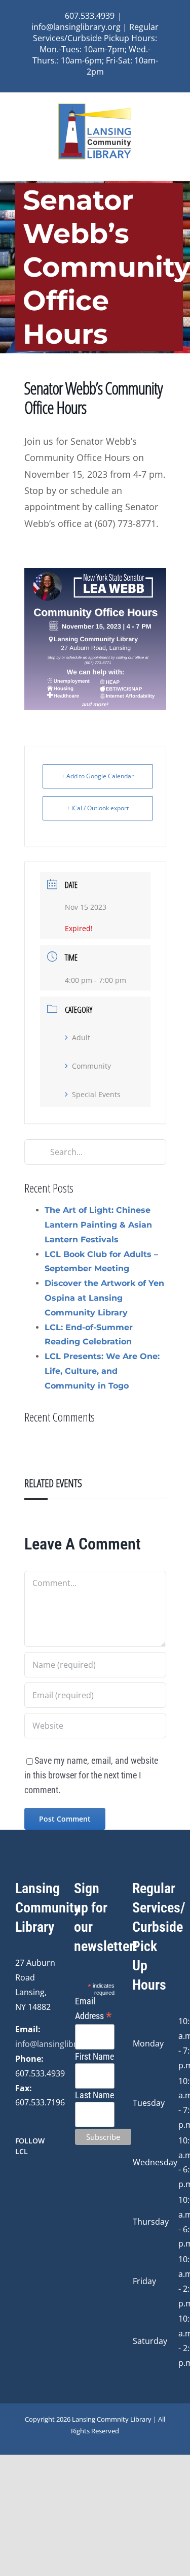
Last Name (94, 2095)
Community (91, 1066)
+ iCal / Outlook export (98, 808)
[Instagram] (32, 2178)
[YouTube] (46, 2178)
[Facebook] (18, 2178)
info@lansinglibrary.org (60, 2044)
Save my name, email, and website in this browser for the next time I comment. (91, 1775)
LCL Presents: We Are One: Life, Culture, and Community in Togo (102, 1371)
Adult (81, 1037)
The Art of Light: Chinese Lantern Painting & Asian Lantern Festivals (98, 1225)
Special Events (96, 1094)
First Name (94, 2056)
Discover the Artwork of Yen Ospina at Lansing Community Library (104, 1298)
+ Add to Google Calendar (98, 776)
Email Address (93, 2009)
